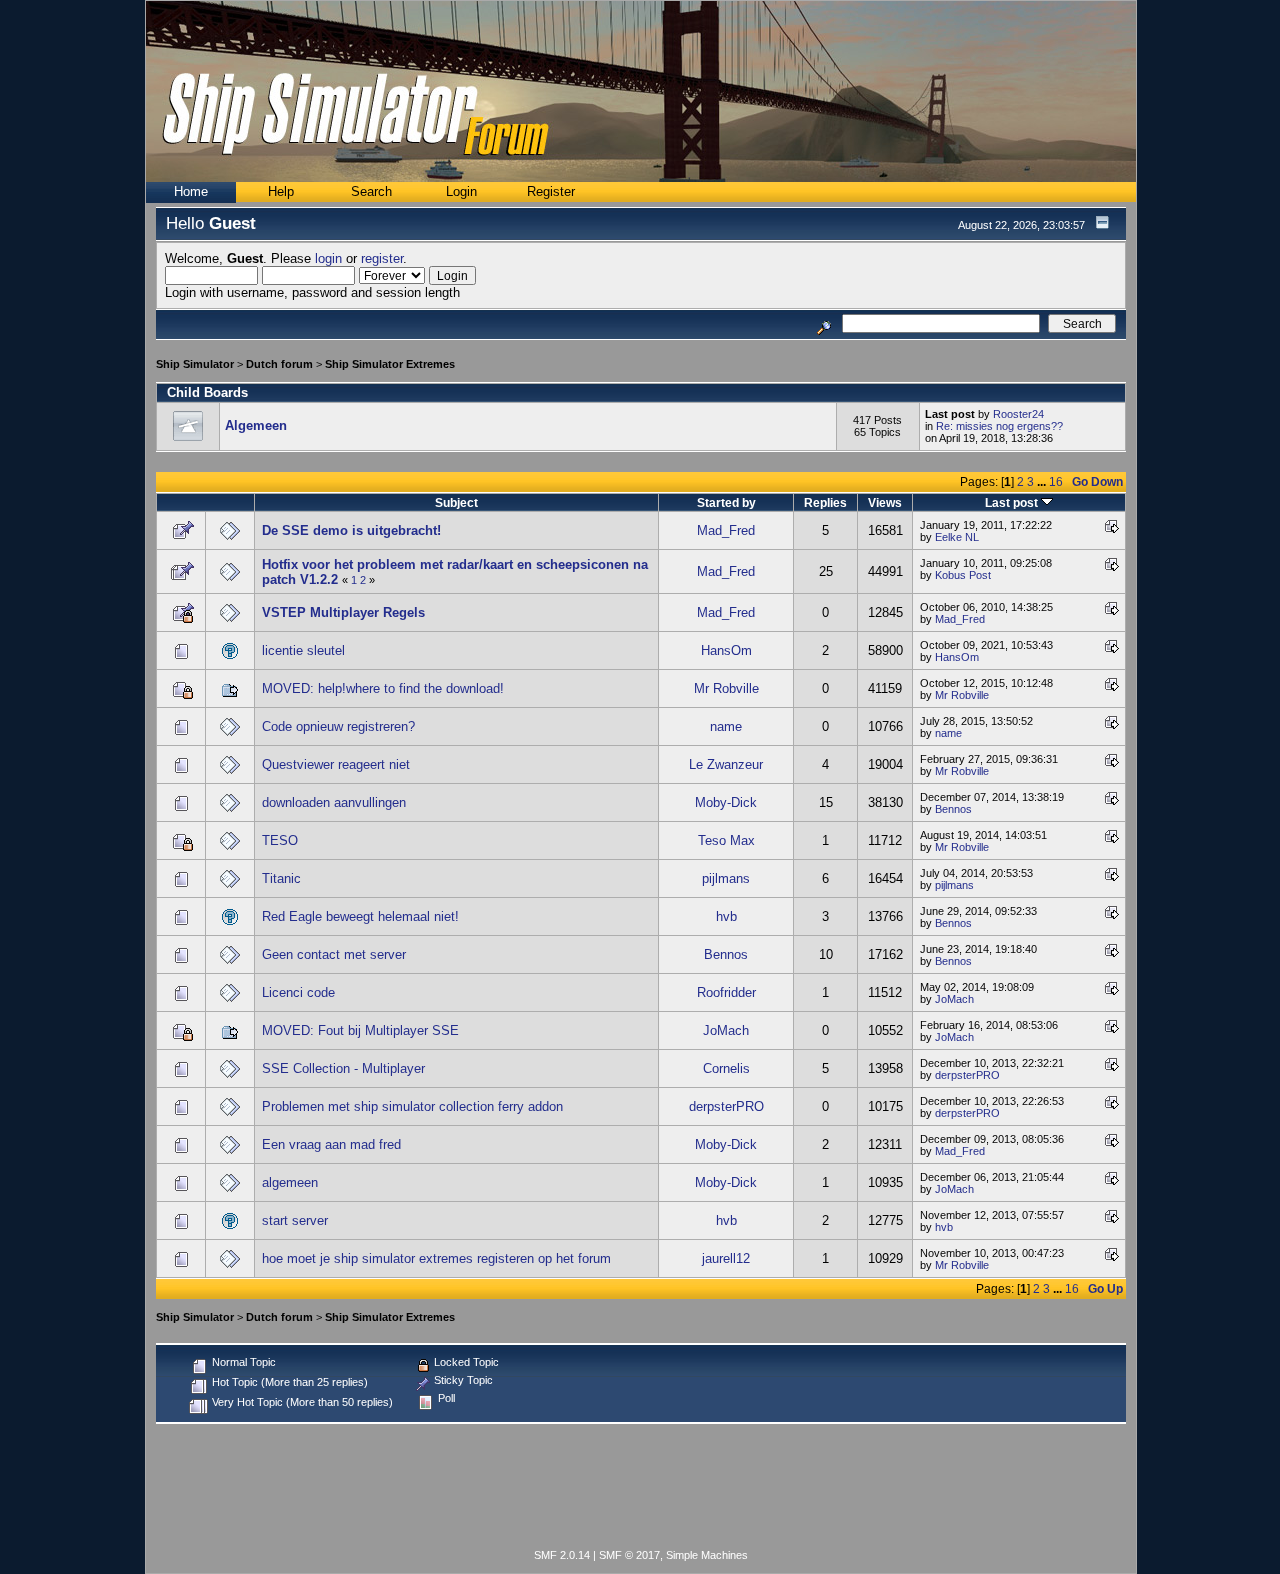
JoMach (954, 999)
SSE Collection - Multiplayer (343, 1068)
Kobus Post (963, 575)
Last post (1013, 502)
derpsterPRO (967, 1075)
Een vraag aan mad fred (331, 1144)
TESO (280, 840)
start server (295, 1220)
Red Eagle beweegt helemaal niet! (360, 916)
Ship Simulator (195, 364)
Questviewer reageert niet (336, 764)
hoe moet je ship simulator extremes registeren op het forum (436, 1258)
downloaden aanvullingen (334, 802)
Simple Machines (707, 1555)
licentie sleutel (303, 650)
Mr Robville (726, 688)
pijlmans (726, 878)
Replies (825, 502)
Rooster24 (1018, 414)
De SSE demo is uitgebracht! (351, 530)
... (1043, 481)
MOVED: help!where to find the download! (383, 688)
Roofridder (726, 992)
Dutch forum (279, 364)
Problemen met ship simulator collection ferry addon (412, 1106)
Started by (726, 502)
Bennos (953, 809)
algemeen (290, 1182)
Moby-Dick (726, 802)
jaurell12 (726, 1258)
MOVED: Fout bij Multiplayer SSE (360, 1030)
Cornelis (726, 1068)
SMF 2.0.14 (562, 1555)
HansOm (726, 650)
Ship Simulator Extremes (390, 364)
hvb (726, 916)
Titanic (281, 878)
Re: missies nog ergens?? (999, 426)
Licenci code (298, 992)
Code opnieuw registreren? (338, 726)
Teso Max (726, 840)
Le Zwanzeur (726, 764)
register (382, 258)
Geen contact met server (334, 954)
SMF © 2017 (629, 1555)
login (328, 258)
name (726, 726)
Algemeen (256, 425)
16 (1056, 481)
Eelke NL (957, 537)
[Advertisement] (641, 1490)
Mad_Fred (726, 530)
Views (885, 502)
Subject (456, 502)
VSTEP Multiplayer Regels (343, 612)
